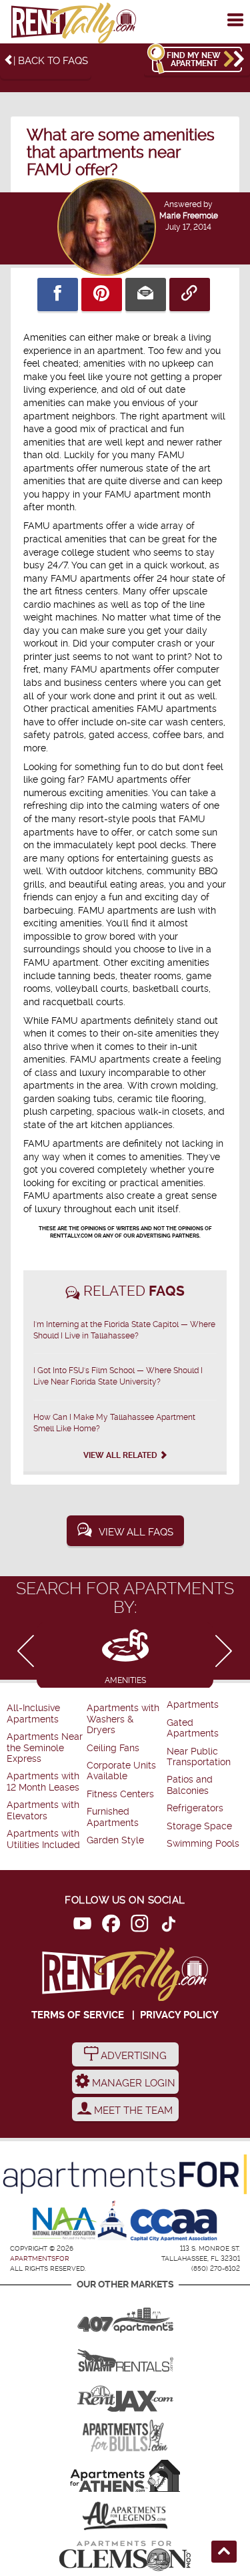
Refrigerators (195, 1808)
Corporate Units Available (121, 1771)
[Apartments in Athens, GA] (125, 2476)
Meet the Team (132, 2110)
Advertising (132, 2056)
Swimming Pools (203, 1844)
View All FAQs (136, 1532)
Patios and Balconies (190, 1785)
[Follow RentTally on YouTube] (82, 1926)
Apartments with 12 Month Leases (43, 1782)
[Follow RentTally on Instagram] (140, 1926)
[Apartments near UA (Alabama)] (125, 2516)
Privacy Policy (179, 2015)
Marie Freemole (189, 216)
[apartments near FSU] (73, 24)
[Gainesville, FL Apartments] (125, 2356)
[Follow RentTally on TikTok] (168, 1926)
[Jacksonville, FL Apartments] (125, 2396)
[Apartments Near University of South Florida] (125, 2436)
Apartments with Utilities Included (43, 1839)
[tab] (125, 1655)
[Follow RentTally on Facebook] (111, 1926)
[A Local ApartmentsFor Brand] (125, 2174)
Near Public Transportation (199, 1757)
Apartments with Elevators (43, 1810)
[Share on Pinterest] (102, 295)
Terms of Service (78, 2015)
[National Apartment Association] (65, 2224)
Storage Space (199, 1826)
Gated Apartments (193, 1728)
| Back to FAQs (51, 61)
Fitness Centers (120, 1794)
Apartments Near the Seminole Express (45, 1748)
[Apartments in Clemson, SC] (125, 2556)
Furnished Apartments (113, 1817)
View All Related (121, 1455)
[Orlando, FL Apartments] (125, 2316)
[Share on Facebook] (58, 295)
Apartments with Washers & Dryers (123, 1719)
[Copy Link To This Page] (190, 295)
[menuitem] (45, 1714)
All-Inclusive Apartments (33, 1713)
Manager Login (132, 2083)
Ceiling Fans (113, 1748)
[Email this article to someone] (146, 295)
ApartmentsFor (40, 2258)
